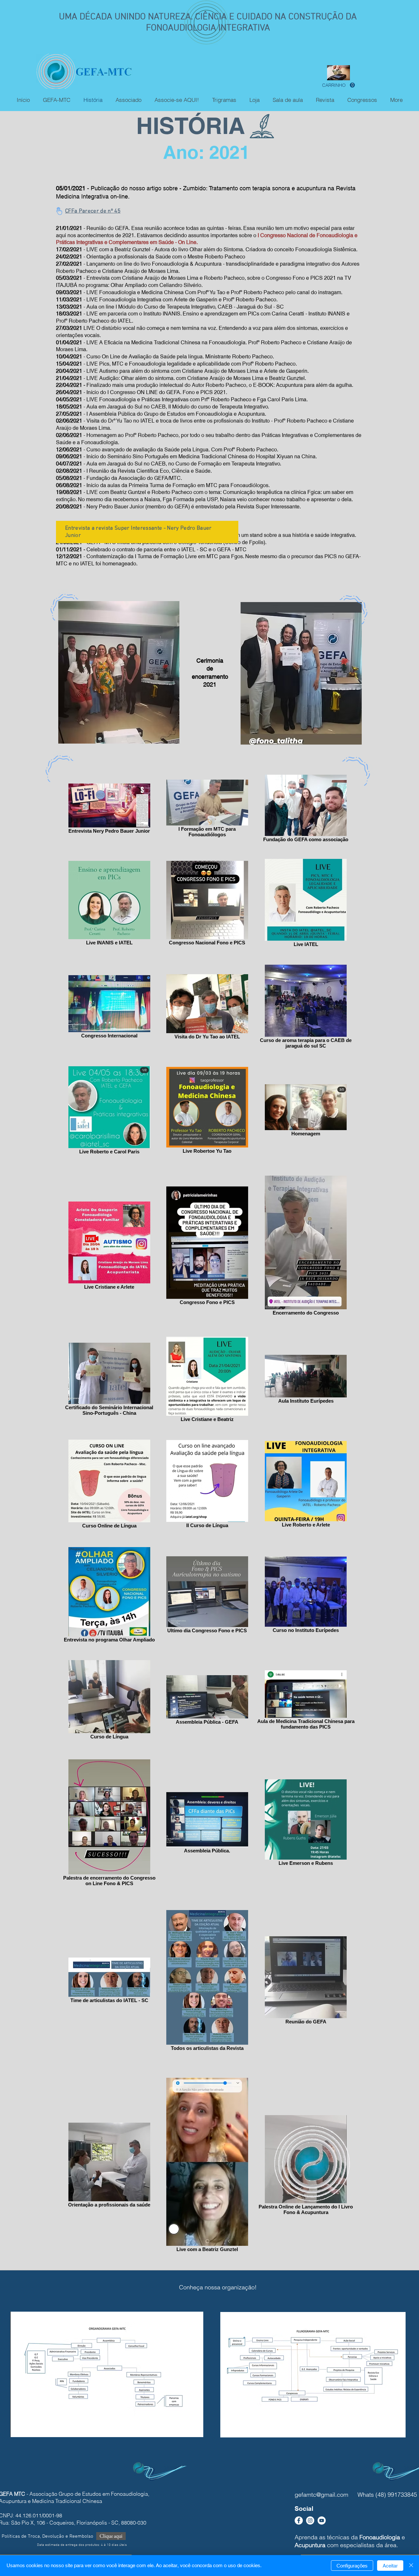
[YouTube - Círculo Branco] (322, 2520)
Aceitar (390, 2566)
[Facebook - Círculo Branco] (299, 2520)
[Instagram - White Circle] (310, 2520)
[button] (338, 85)
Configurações (352, 2566)
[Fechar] (411, 2566)
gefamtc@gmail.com (321, 2495)
